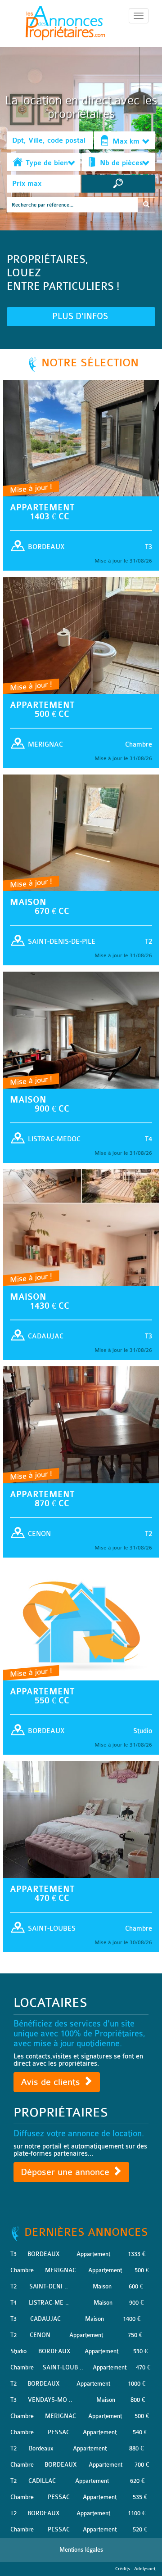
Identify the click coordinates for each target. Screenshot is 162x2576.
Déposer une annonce (66, 2172)
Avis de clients (52, 2082)
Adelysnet (145, 2569)
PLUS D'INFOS (81, 316)
